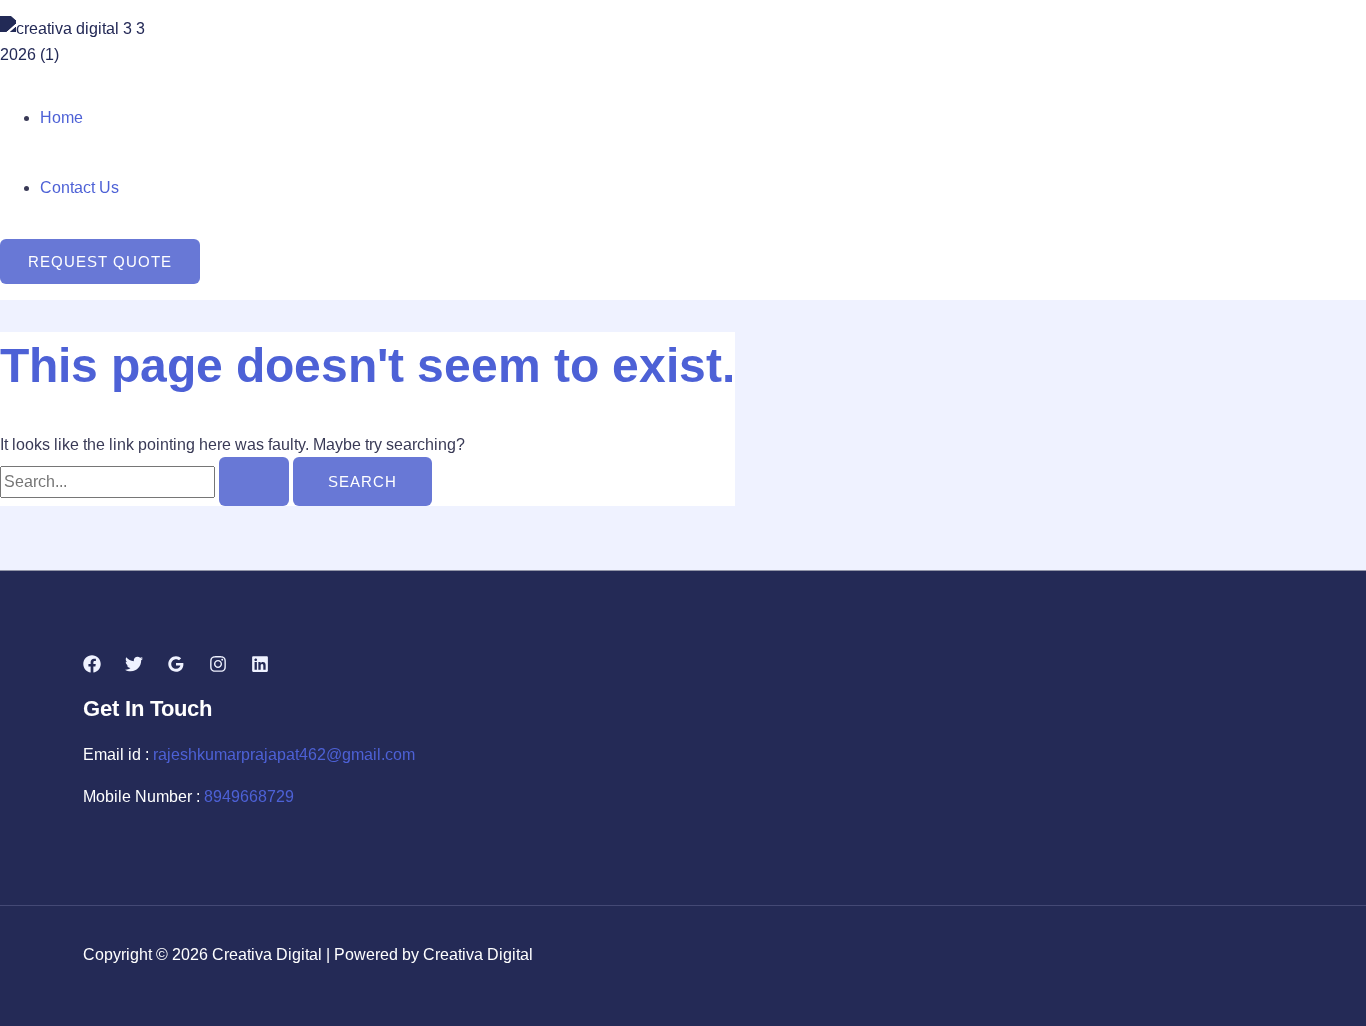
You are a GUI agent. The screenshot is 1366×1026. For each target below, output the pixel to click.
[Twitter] (134, 667)
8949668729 (249, 796)
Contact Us (79, 187)
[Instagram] (218, 667)
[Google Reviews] (176, 667)
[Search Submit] (254, 481)
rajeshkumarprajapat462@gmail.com (284, 754)
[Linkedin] (260, 667)
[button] (100, 261)
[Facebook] (92, 667)
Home (61, 117)
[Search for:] (146, 481)
